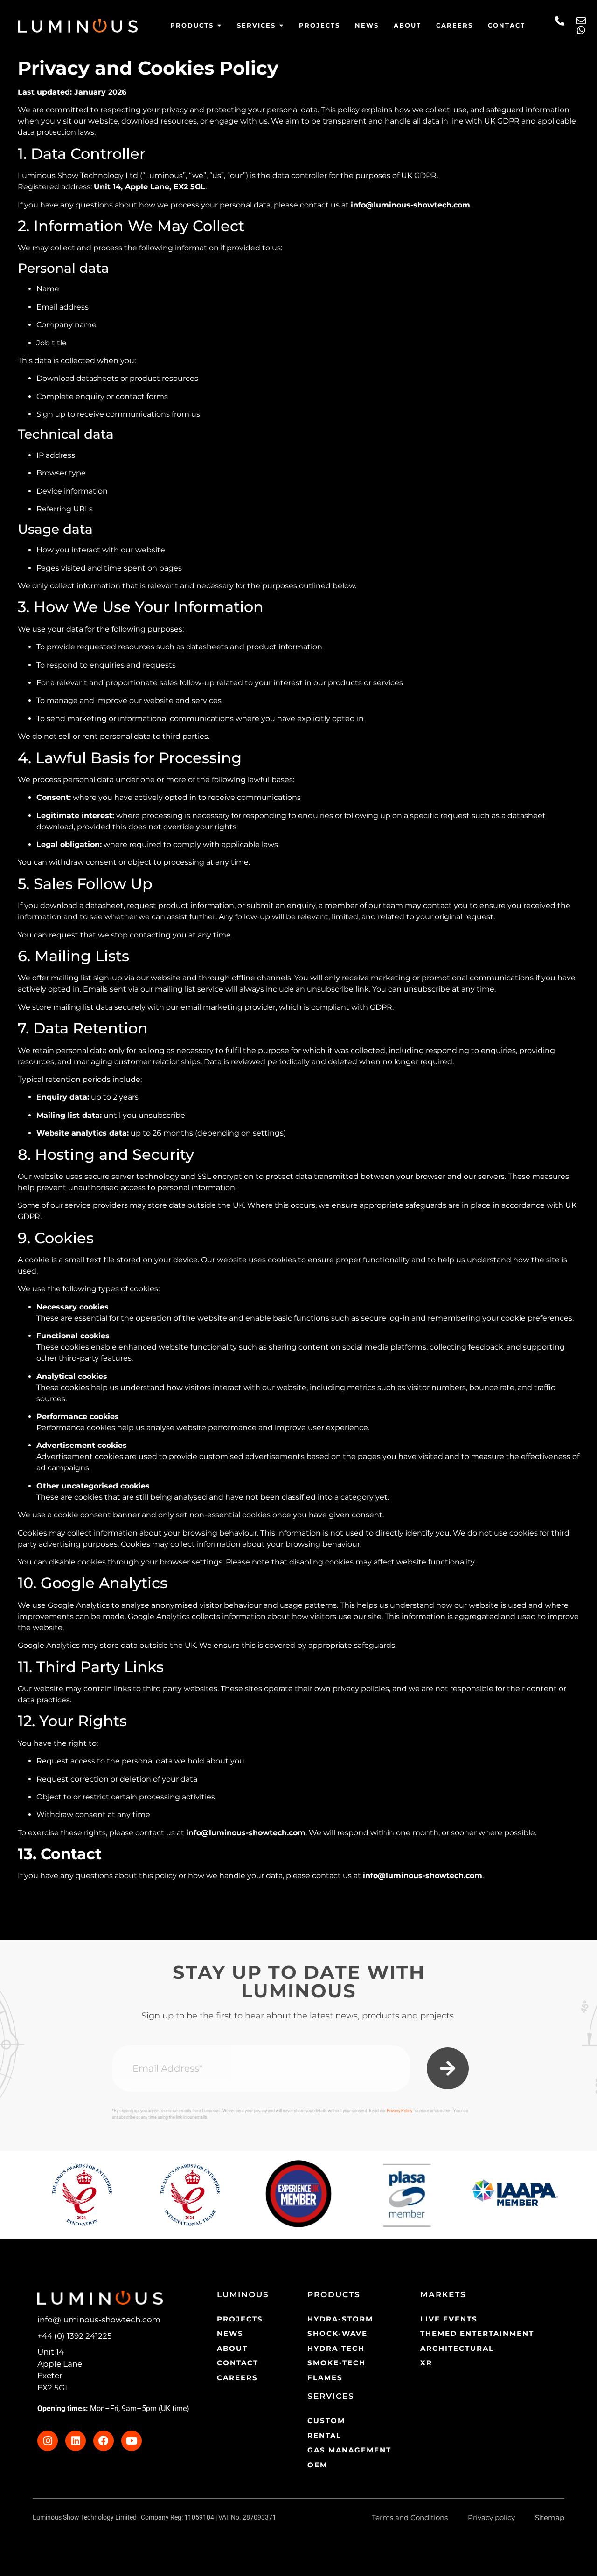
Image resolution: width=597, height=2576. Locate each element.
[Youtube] (132, 2441)
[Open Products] (219, 26)
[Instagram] (48, 2441)
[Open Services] (281, 26)
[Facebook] (104, 2441)
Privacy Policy (399, 2111)
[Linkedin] (76, 2441)
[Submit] (448, 2068)
